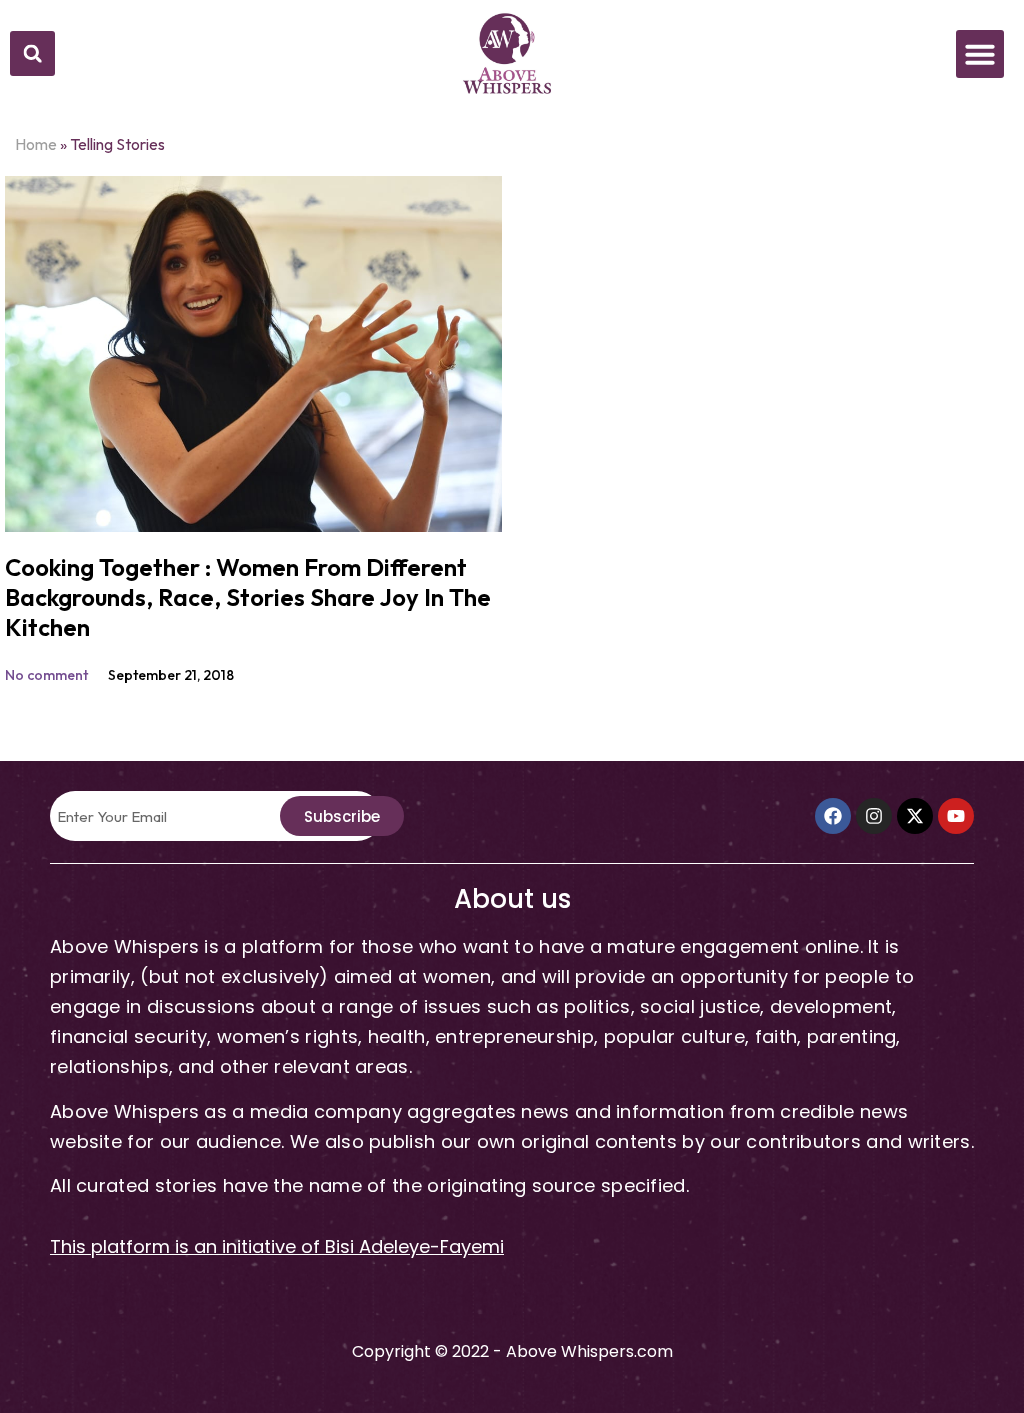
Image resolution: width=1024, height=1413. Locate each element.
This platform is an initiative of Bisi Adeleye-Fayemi (277, 1246)
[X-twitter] (915, 816)
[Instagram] (874, 816)
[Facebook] (833, 816)
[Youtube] (956, 816)
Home (36, 144)
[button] (32, 53)
